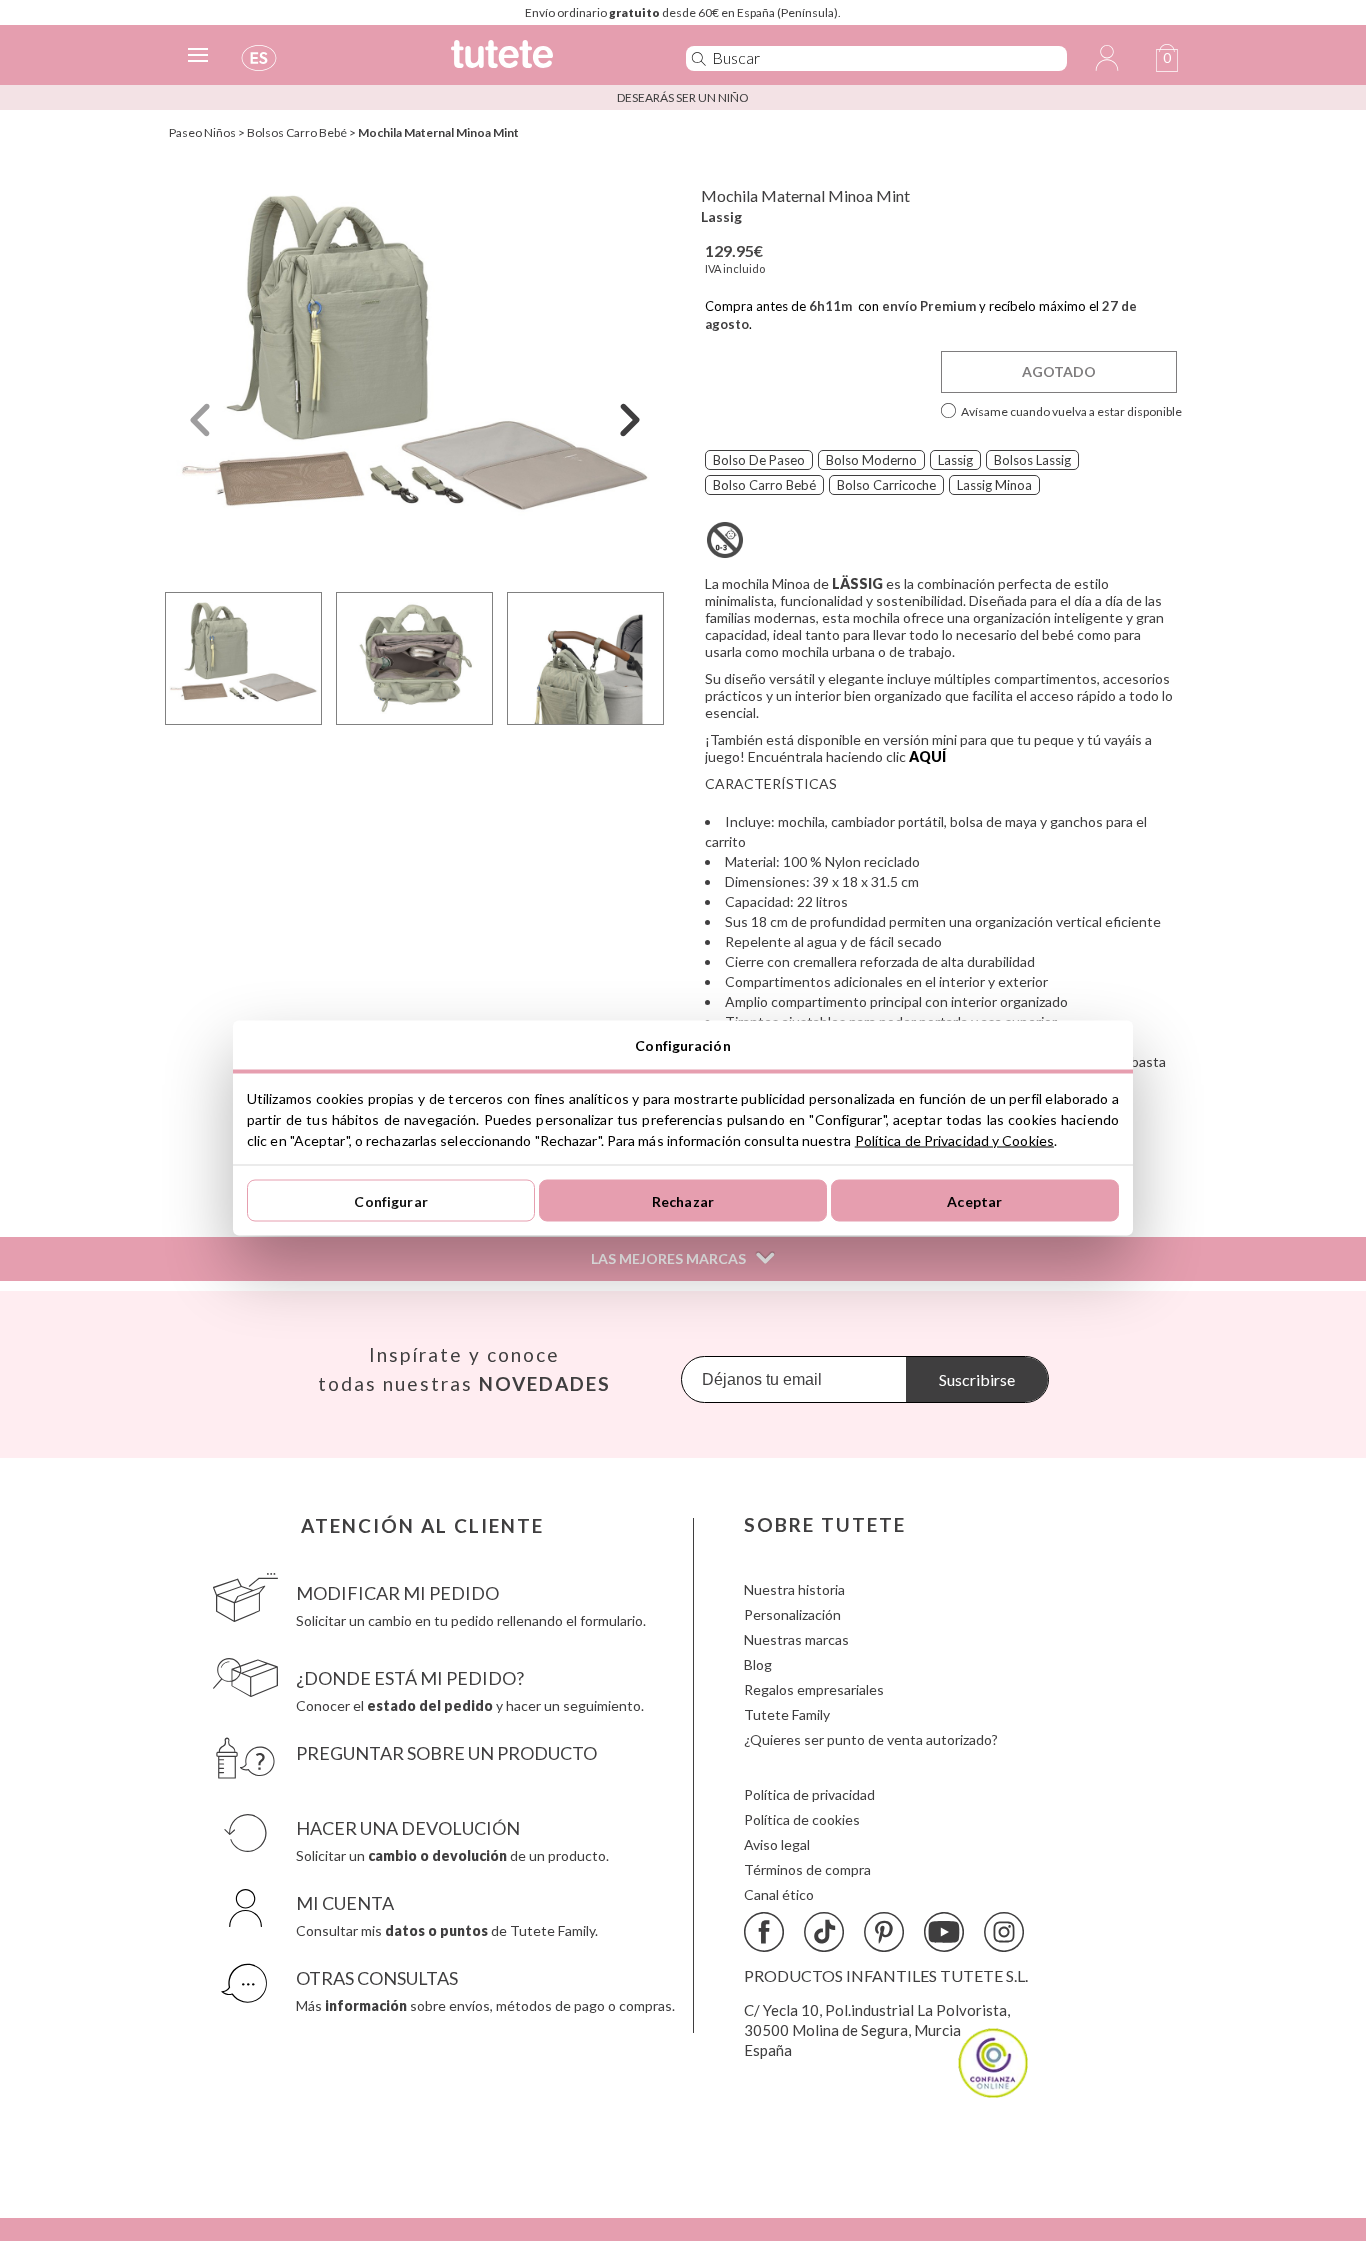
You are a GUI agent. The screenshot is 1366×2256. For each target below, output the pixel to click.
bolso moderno (871, 460)
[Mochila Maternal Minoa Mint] (415, 373)
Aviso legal (777, 1844)
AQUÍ (927, 756)
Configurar (390, 1200)
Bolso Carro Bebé (764, 485)
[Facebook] (764, 1932)
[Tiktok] (824, 1932)
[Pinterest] (884, 1932)
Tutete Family (787, 1714)
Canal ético (779, 1894)
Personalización (792, 1614)
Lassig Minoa (994, 485)
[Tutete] (546, 62)
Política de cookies (802, 1819)
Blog (758, 1664)
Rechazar (683, 1200)
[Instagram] (1004, 1932)
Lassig (721, 216)
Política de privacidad (809, 1794)
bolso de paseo (759, 460)
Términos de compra (807, 1869)
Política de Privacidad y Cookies (954, 1140)
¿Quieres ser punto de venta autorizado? (871, 1739)
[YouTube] (944, 1932)
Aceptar (974, 1200)
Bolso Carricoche (886, 485)
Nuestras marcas (796, 1639)
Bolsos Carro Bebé (297, 132)
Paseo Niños (202, 132)
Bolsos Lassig (1032, 460)
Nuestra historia (794, 1589)
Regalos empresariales (814, 1689)
